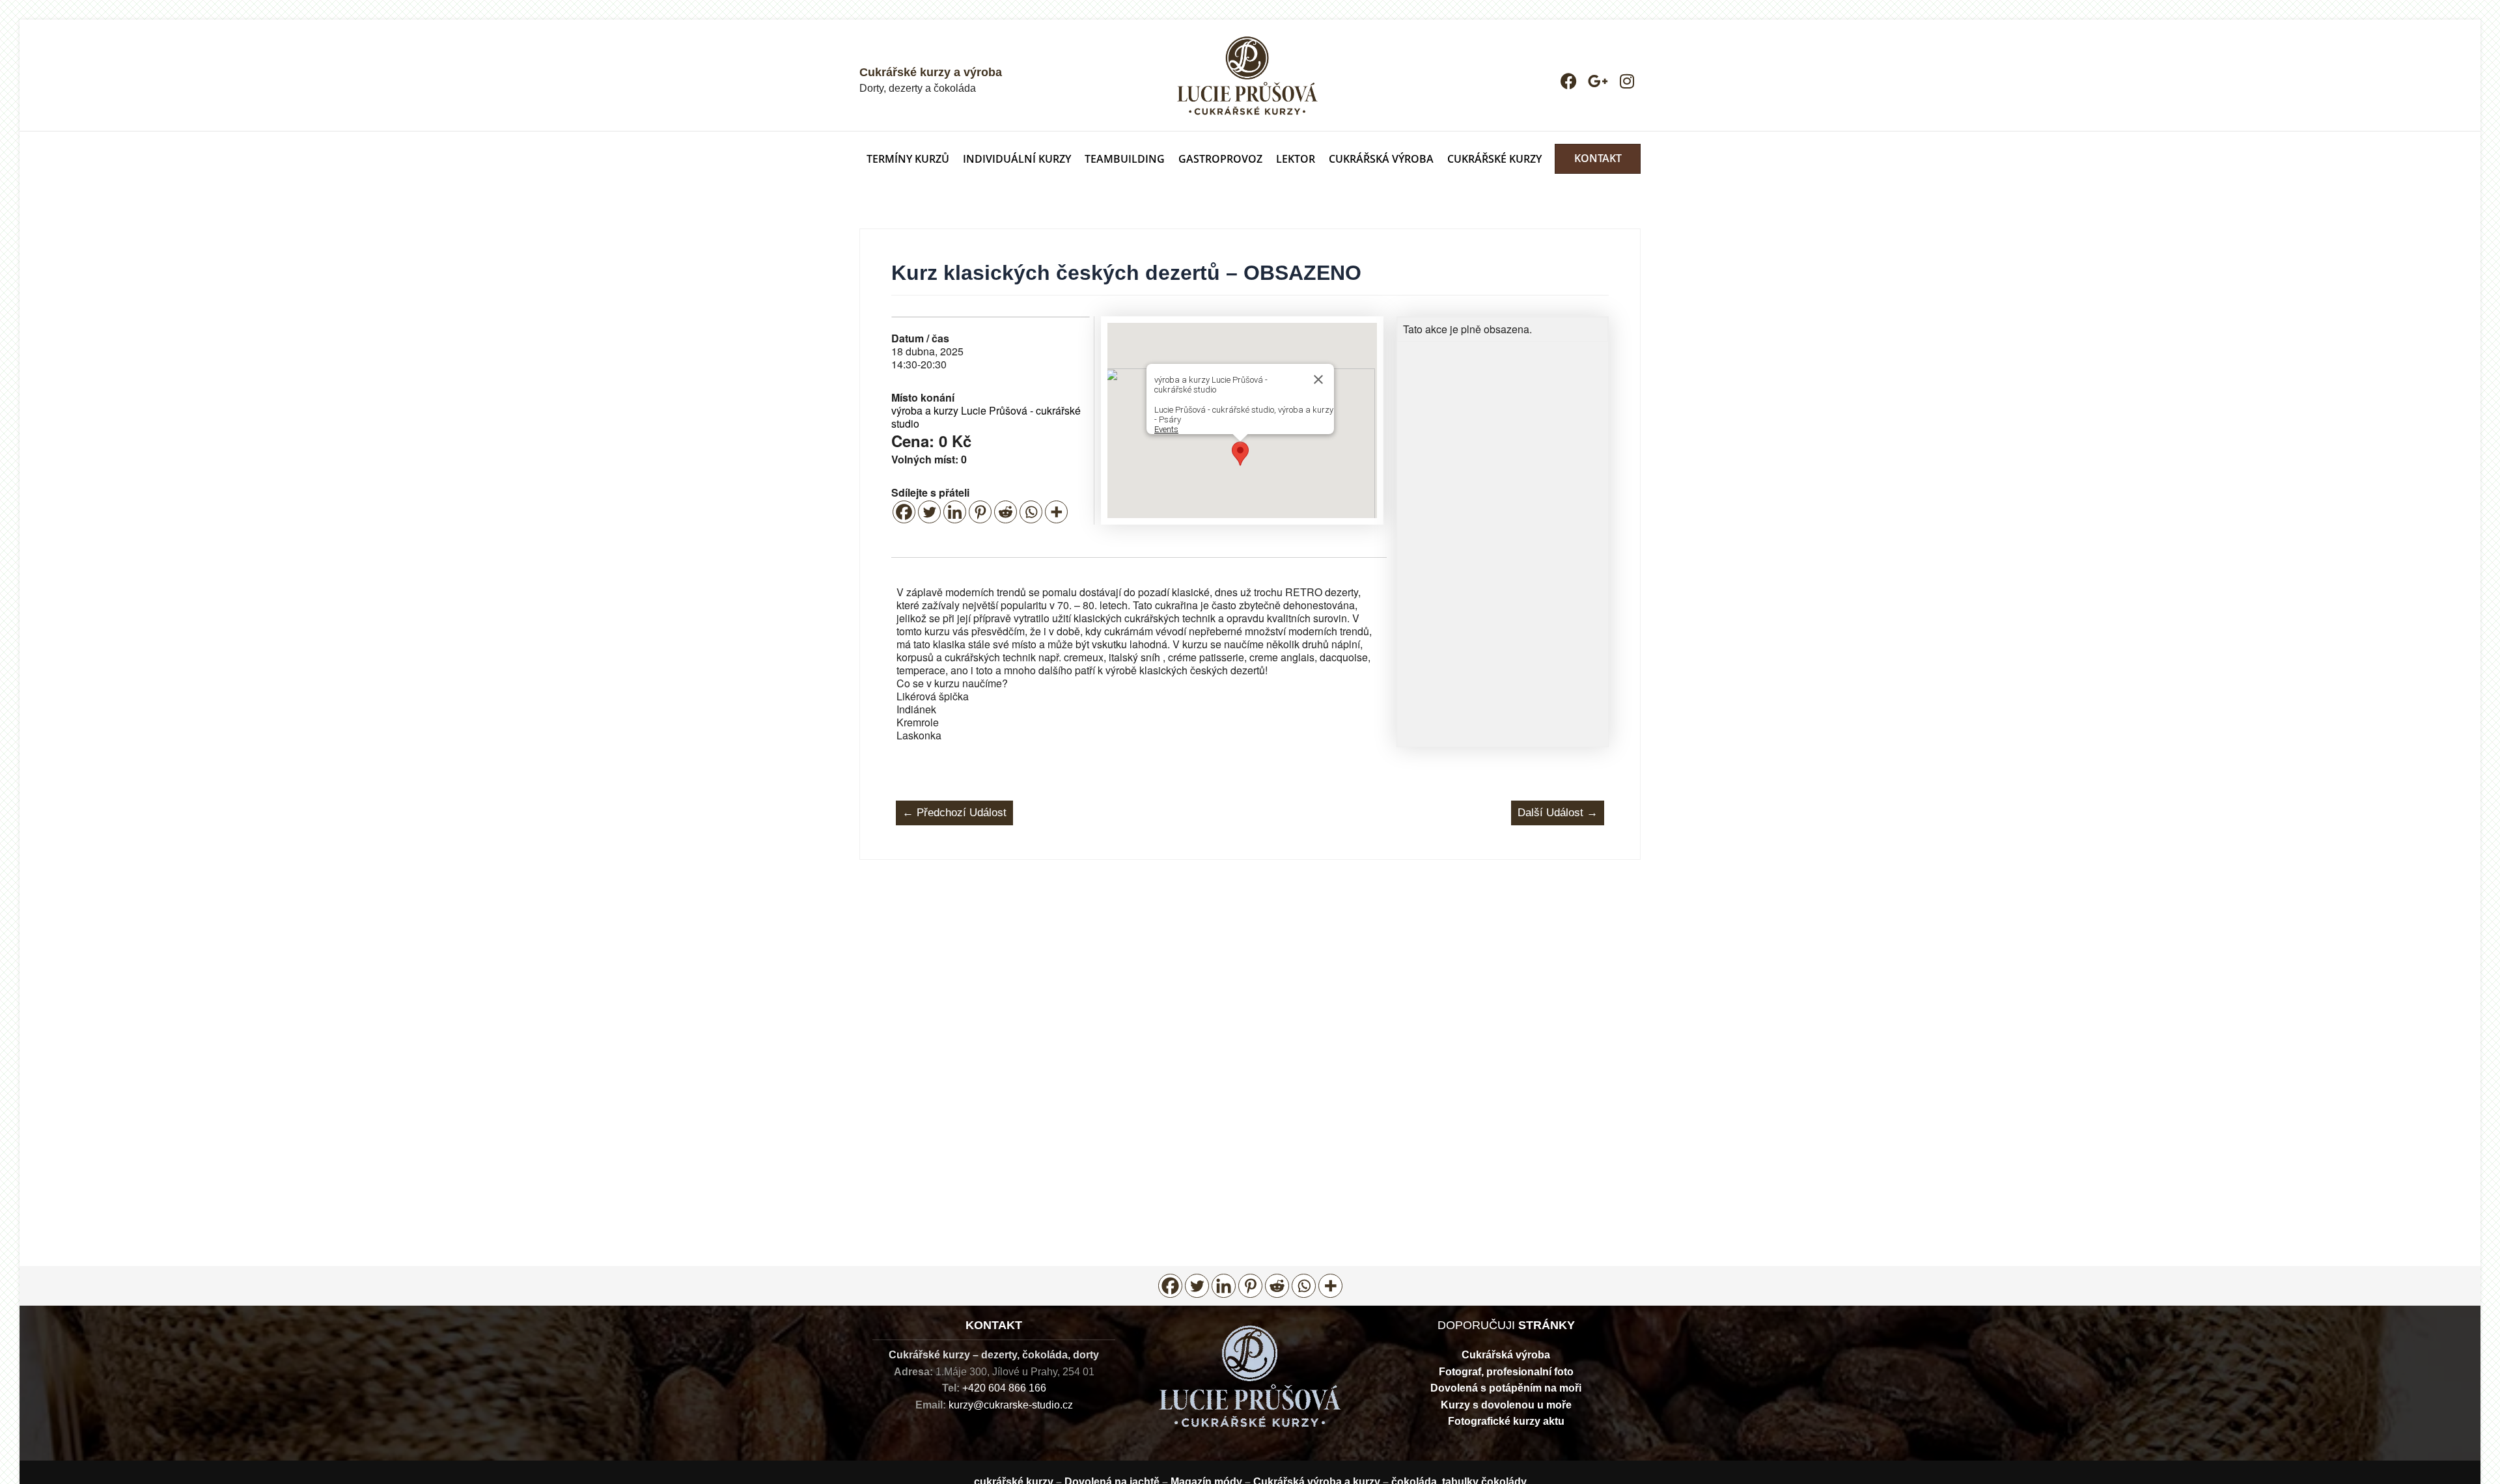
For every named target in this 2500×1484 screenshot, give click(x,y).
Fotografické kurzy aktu (1506, 1421)
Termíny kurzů (908, 159)
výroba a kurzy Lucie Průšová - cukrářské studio (986, 417)
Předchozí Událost (954, 813)
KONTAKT (1598, 158)
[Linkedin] (955, 512)
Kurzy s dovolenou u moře (1506, 1405)
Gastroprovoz (1220, 159)
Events (1166, 429)
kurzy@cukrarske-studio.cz (1011, 1405)
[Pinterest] (980, 512)
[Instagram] (1627, 81)
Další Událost (1558, 813)
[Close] (1318, 379)
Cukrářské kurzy (1494, 159)
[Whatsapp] (1031, 512)
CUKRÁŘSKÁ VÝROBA (1381, 159)
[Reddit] (1006, 512)
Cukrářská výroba (1506, 1355)
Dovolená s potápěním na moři (1506, 1388)
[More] (1056, 512)
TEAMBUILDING (1125, 159)
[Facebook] (1569, 81)
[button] (1240, 454)
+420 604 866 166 (1004, 1388)
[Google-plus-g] (1598, 81)
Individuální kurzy (1017, 159)
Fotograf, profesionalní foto (1506, 1372)
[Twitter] (929, 512)
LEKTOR (1296, 159)
